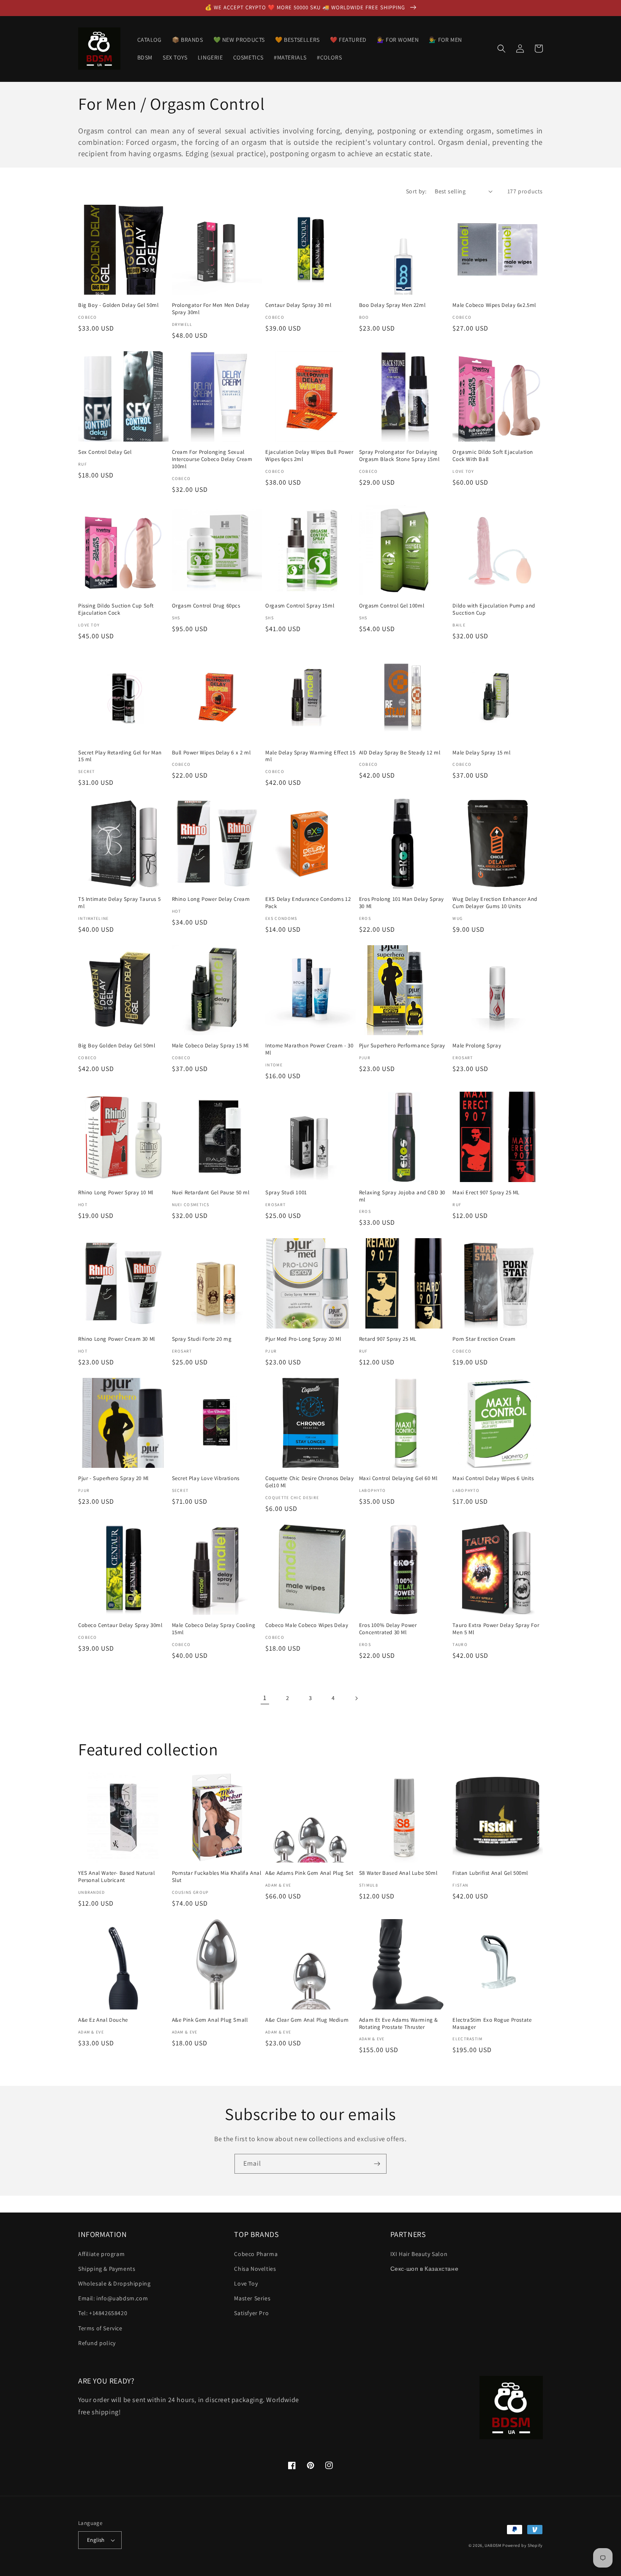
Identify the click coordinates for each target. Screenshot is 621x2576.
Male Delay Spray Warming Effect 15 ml (310, 756)
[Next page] (356, 1698)
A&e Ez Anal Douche (103, 2020)
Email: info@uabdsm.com (113, 2298)
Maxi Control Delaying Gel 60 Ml (398, 1478)
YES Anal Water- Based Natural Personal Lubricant (116, 1877)
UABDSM (493, 2545)
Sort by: (416, 191)
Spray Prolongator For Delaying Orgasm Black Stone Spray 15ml (399, 456)
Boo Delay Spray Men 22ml (392, 305)
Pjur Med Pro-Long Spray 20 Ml (303, 1339)
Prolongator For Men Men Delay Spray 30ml (211, 309)
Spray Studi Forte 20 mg (202, 1339)
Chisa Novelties (255, 2269)
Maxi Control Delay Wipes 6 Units (493, 1478)
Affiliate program (101, 2254)
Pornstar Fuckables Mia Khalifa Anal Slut (217, 1877)
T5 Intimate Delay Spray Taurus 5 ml (119, 903)
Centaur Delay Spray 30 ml (298, 305)
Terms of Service (100, 2328)
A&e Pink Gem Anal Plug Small (210, 2020)
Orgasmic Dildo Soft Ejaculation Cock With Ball (493, 456)
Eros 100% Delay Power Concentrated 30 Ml (388, 1629)
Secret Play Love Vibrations (206, 1478)
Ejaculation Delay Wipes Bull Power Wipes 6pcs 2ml (309, 456)
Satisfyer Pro (251, 2313)
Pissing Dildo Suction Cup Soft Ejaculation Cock (116, 609)
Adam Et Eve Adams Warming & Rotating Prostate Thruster (399, 2024)
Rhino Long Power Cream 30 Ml (117, 1339)
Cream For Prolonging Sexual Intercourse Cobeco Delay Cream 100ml (212, 459)
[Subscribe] (377, 2164)
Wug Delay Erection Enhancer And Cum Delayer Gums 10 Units (495, 903)
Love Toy (246, 2283)
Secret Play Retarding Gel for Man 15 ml (120, 756)
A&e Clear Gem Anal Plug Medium (307, 2020)
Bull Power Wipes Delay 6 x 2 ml (211, 753)
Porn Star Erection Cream (484, 1339)
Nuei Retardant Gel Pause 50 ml (211, 1193)
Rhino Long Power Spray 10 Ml (116, 1193)
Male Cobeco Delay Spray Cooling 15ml (214, 1629)
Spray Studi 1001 (286, 1193)
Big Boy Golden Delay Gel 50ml (117, 1046)
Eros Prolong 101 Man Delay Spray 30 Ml (402, 903)
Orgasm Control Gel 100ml (392, 606)
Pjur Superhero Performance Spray (402, 1046)
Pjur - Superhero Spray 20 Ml (113, 1478)
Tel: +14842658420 (103, 2313)
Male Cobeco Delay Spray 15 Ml (210, 1046)
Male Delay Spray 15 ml (481, 753)
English (96, 2540)
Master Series (252, 2298)
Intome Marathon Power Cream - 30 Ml (309, 1049)
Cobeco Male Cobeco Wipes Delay (307, 1625)
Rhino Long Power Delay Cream (211, 899)
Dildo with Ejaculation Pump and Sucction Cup (494, 609)
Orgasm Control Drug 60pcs (206, 606)
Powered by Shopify (523, 2545)
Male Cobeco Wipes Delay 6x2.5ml (494, 305)
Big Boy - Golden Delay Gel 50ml (118, 305)
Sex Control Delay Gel (105, 452)
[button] (501, 49)
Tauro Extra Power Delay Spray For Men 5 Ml (496, 1629)
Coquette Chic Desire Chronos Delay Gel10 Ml (309, 1482)
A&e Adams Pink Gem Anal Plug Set (309, 1873)
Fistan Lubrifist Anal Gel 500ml (490, 1873)
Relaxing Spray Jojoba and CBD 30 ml (402, 1196)
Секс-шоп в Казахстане (425, 2269)
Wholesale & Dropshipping (114, 2283)
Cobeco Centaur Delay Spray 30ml (120, 1625)
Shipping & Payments (107, 2269)
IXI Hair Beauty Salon (419, 2254)
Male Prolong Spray (477, 1046)
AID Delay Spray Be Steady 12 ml (400, 753)
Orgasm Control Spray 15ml (300, 606)
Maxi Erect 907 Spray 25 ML (486, 1193)
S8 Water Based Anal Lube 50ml (398, 1873)
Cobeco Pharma (256, 2254)
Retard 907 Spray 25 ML (388, 1339)
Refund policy (97, 2343)
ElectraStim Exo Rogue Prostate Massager (492, 2024)
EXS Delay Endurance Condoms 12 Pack (308, 903)
